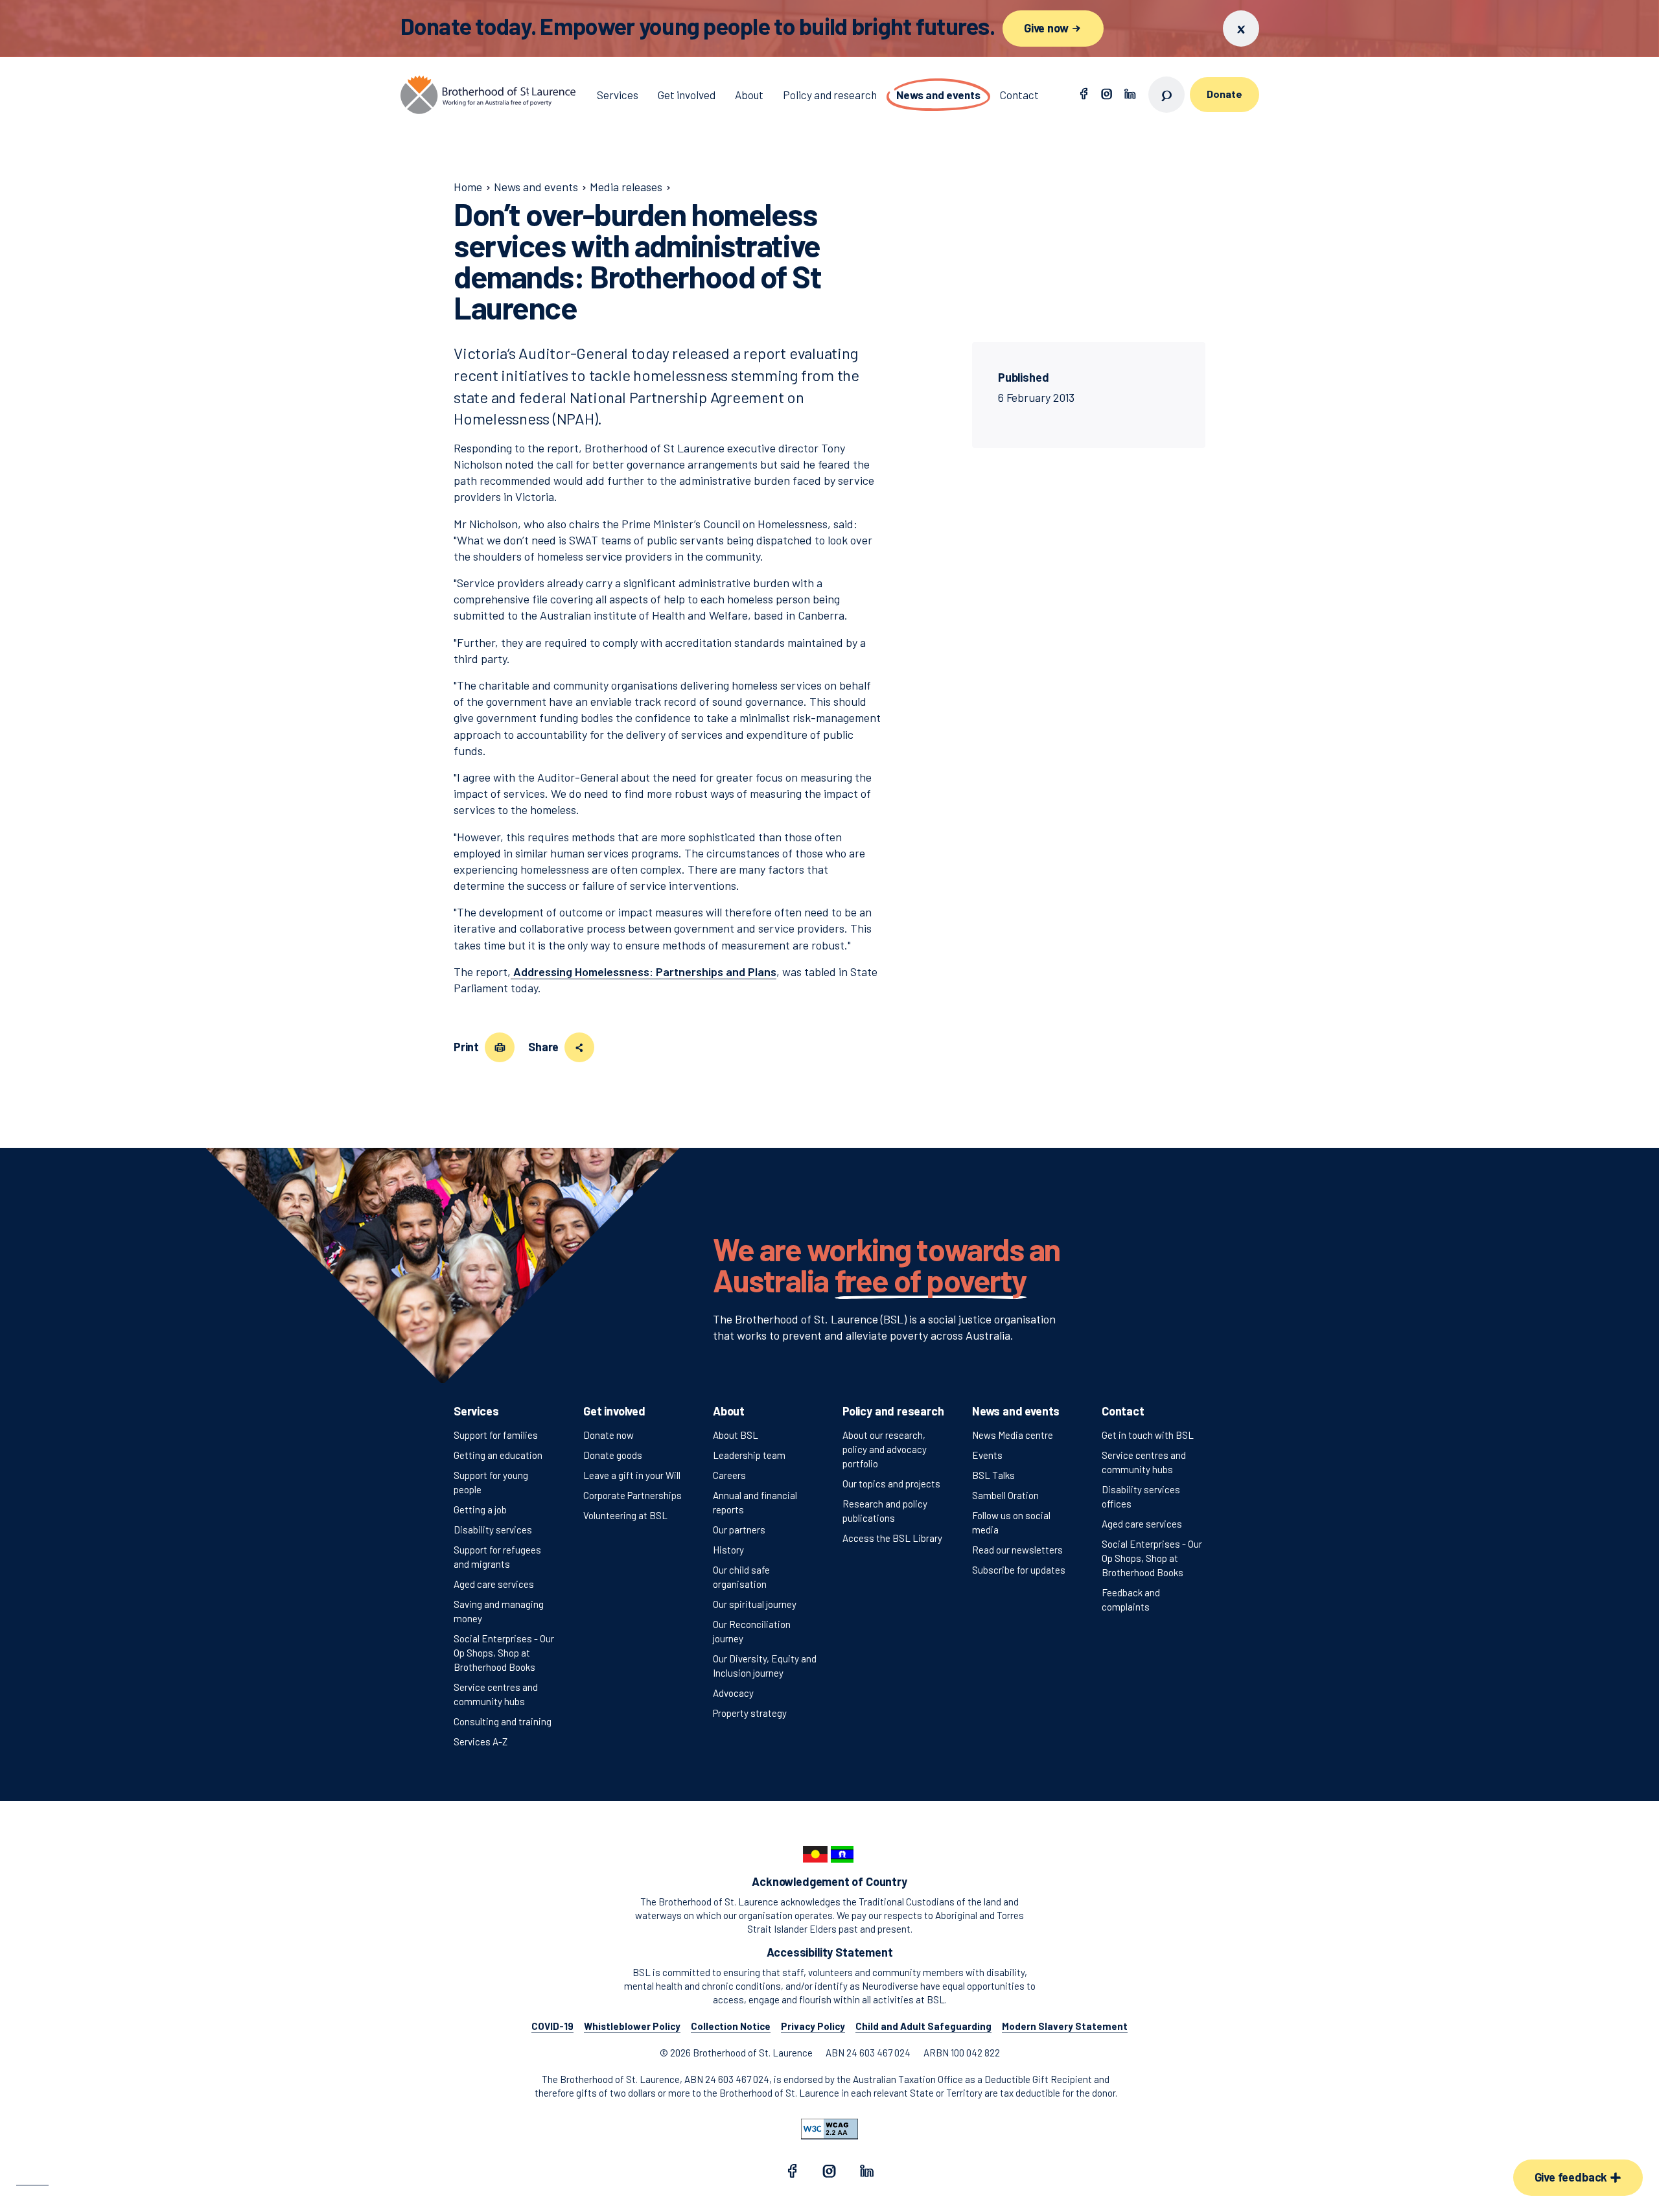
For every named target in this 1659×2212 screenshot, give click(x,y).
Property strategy (750, 1713)
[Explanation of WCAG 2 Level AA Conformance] (829, 2129)
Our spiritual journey (755, 1604)
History (728, 1550)
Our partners (739, 1530)
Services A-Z (481, 1741)
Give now (1047, 28)
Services (476, 1411)
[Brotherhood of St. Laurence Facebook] (1084, 95)
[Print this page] (500, 1047)
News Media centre (1013, 1435)
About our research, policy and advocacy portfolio (885, 1449)
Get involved (614, 1411)
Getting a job (480, 1509)
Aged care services (494, 1584)
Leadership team (749, 1455)
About (729, 1411)
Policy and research (893, 1411)
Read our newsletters (1017, 1550)
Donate (1224, 94)
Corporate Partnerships (632, 1495)
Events (987, 1455)
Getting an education (498, 1455)
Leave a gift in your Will (632, 1475)
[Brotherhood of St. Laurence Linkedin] (1130, 95)
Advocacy (733, 1693)
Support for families (496, 1435)
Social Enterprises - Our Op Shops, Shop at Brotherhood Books (504, 1653)
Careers (729, 1475)
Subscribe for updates (1019, 1570)
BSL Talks (993, 1475)
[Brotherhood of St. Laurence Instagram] (1107, 95)
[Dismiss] (1241, 29)
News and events (1016, 1411)
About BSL (736, 1435)
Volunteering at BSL (625, 1515)
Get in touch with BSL (1148, 1435)
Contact (1123, 1411)
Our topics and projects (891, 1484)
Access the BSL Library (892, 1538)
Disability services (493, 1530)
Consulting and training (503, 1721)
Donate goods (613, 1455)
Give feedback (1572, 2177)
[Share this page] (579, 1047)
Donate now (609, 1435)
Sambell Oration (1005, 1495)
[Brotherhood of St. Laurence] (488, 95)
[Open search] (1166, 95)
